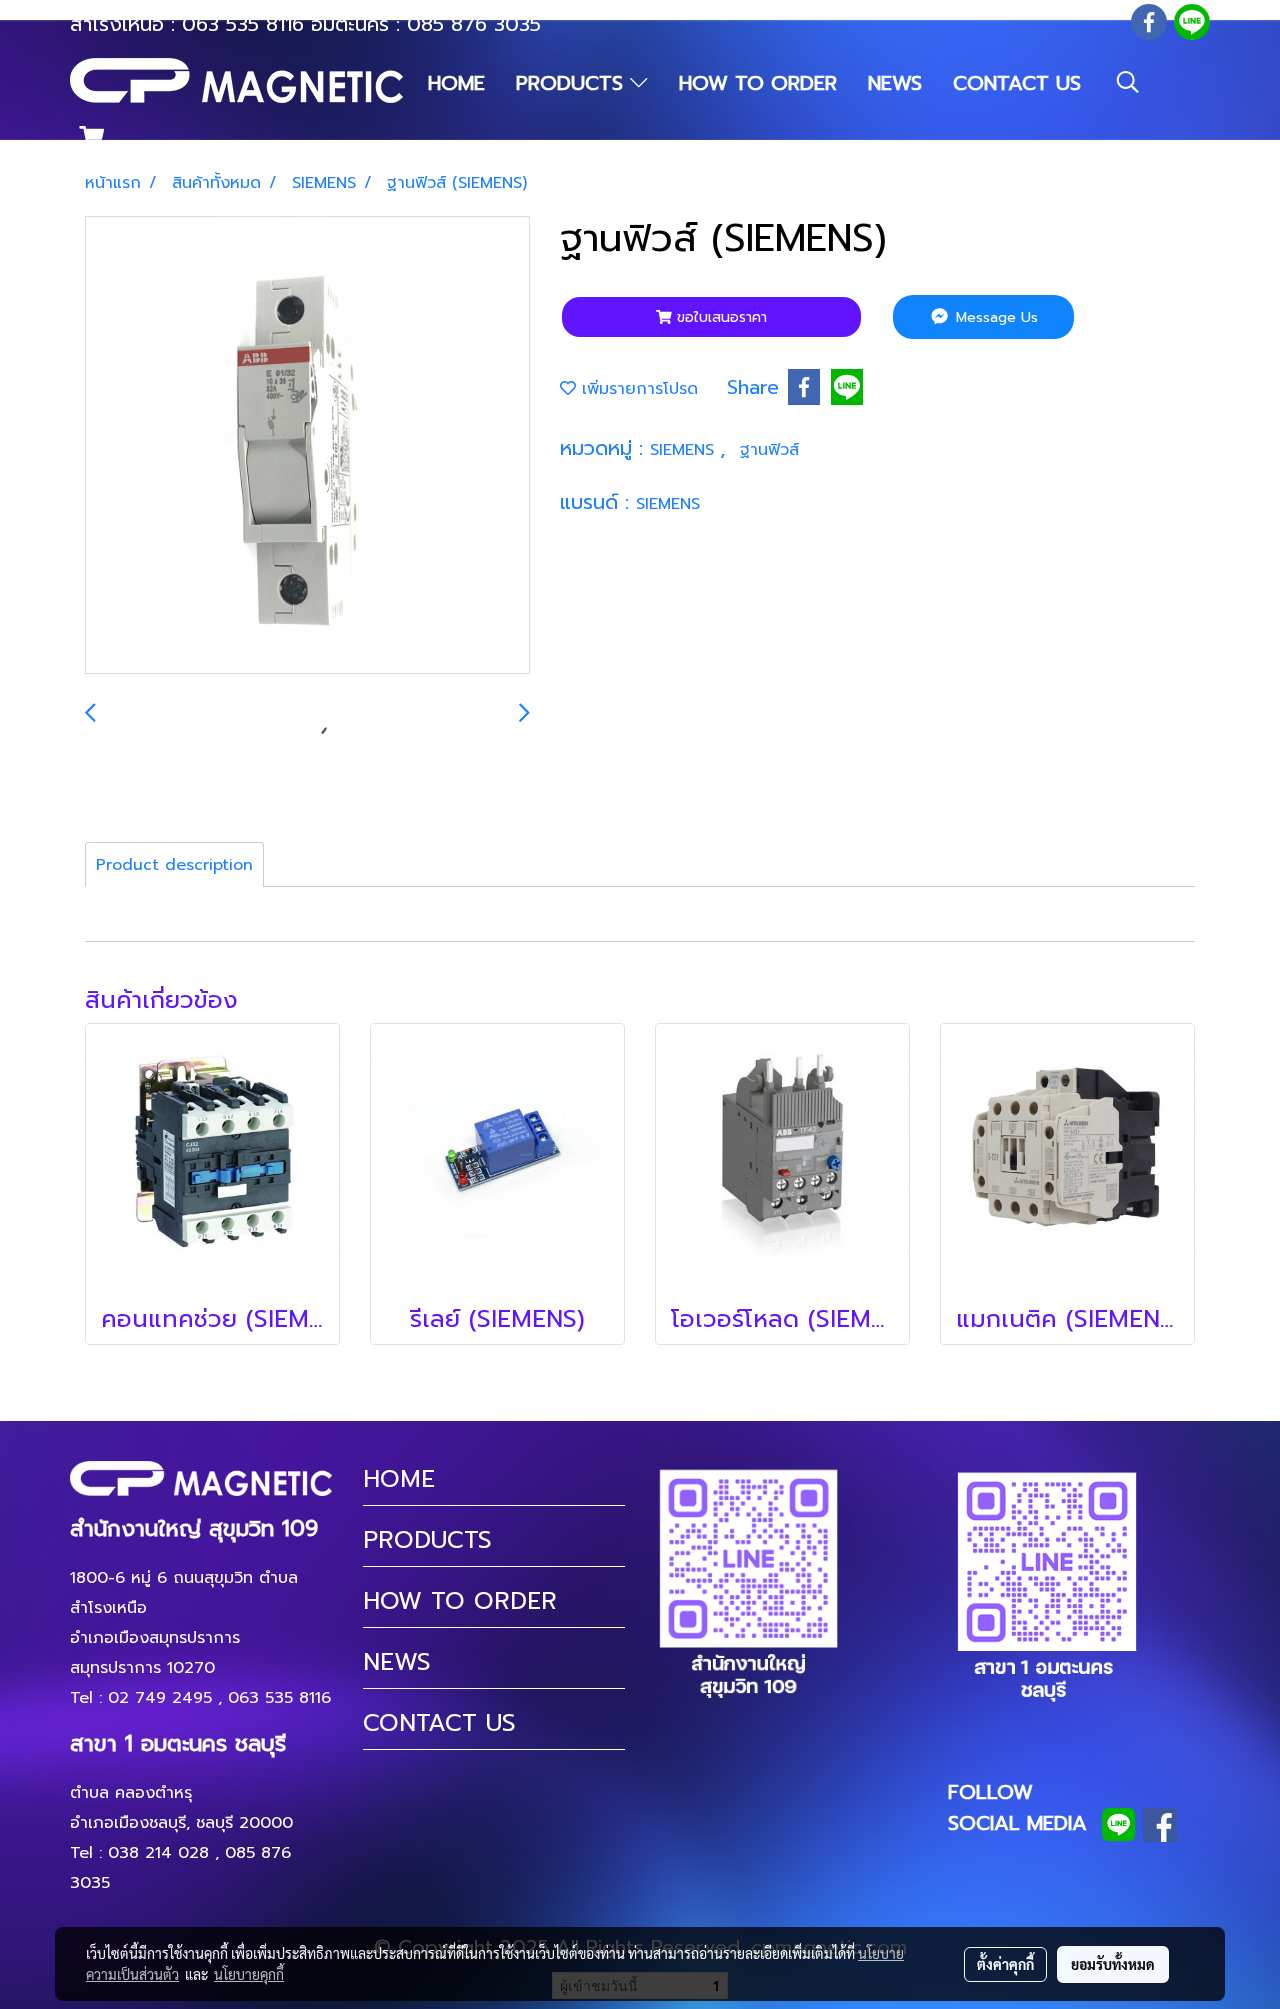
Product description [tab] (174, 865)
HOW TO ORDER (758, 83)
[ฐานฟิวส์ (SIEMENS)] (307, 446)
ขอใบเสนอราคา (719, 317)
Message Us (994, 317)
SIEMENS (685, 450)
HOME (456, 83)
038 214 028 (158, 1853)
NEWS (895, 83)
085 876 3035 (474, 24)
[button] (1128, 82)
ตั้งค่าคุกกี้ (1005, 1964)
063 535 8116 (243, 24)
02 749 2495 (160, 1698)
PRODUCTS (573, 83)
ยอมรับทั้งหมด (1113, 1964)
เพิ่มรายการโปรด (637, 389)
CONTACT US (1017, 83)
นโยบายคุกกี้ (249, 1974)
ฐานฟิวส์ (769, 450)
